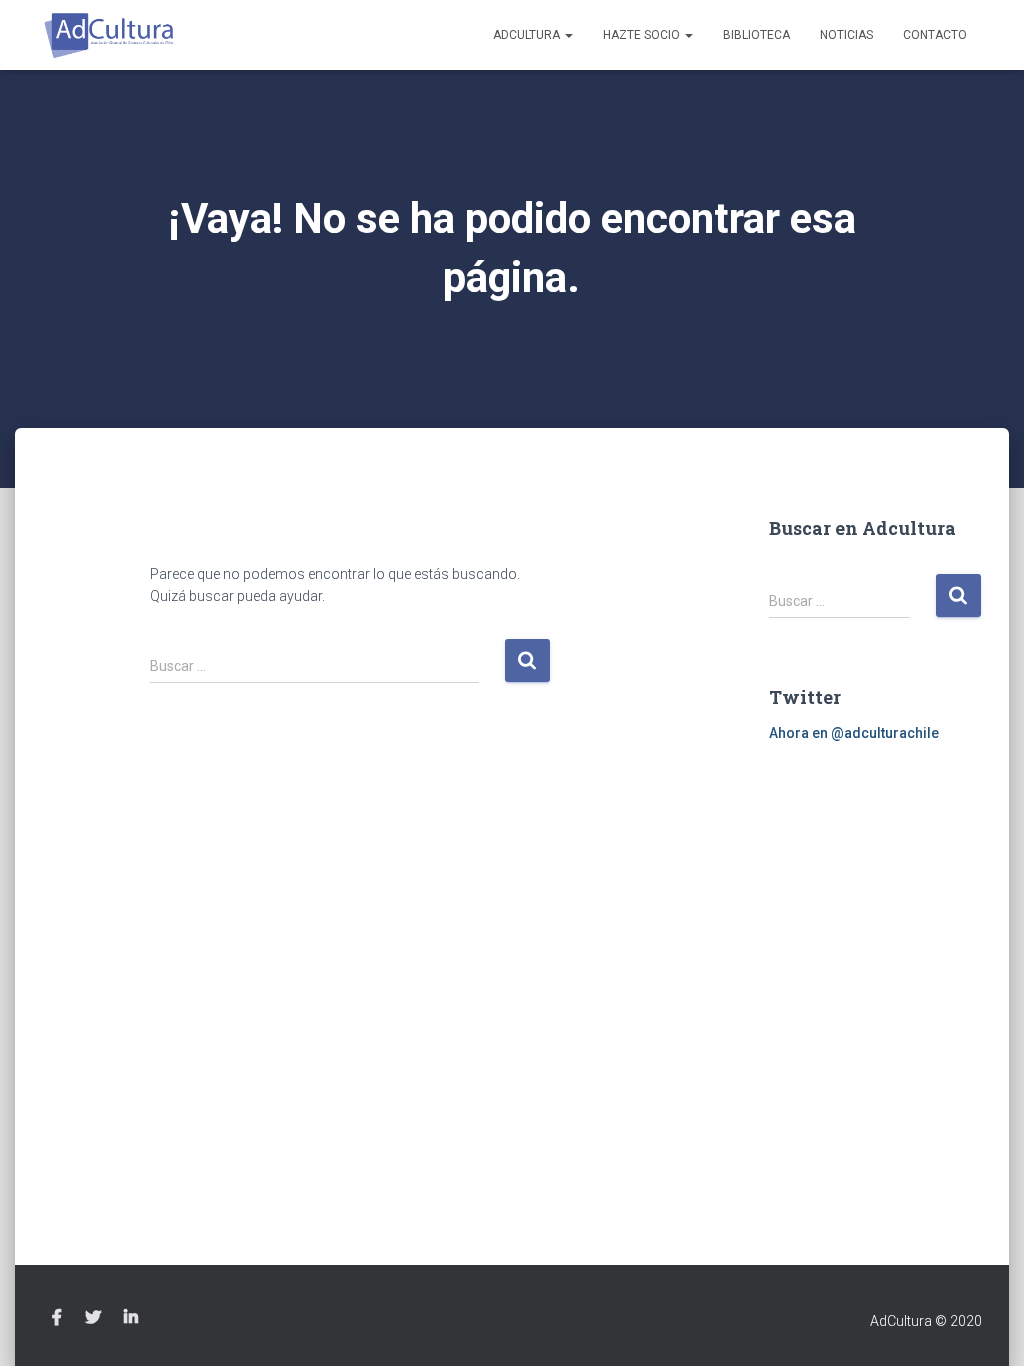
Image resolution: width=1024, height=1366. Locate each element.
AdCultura (528, 35)
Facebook (57, 1318)
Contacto (935, 35)
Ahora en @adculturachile (854, 733)
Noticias (846, 35)
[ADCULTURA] (109, 35)
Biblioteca (756, 35)
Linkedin (131, 1318)
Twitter (93, 1318)
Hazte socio (643, 35)
